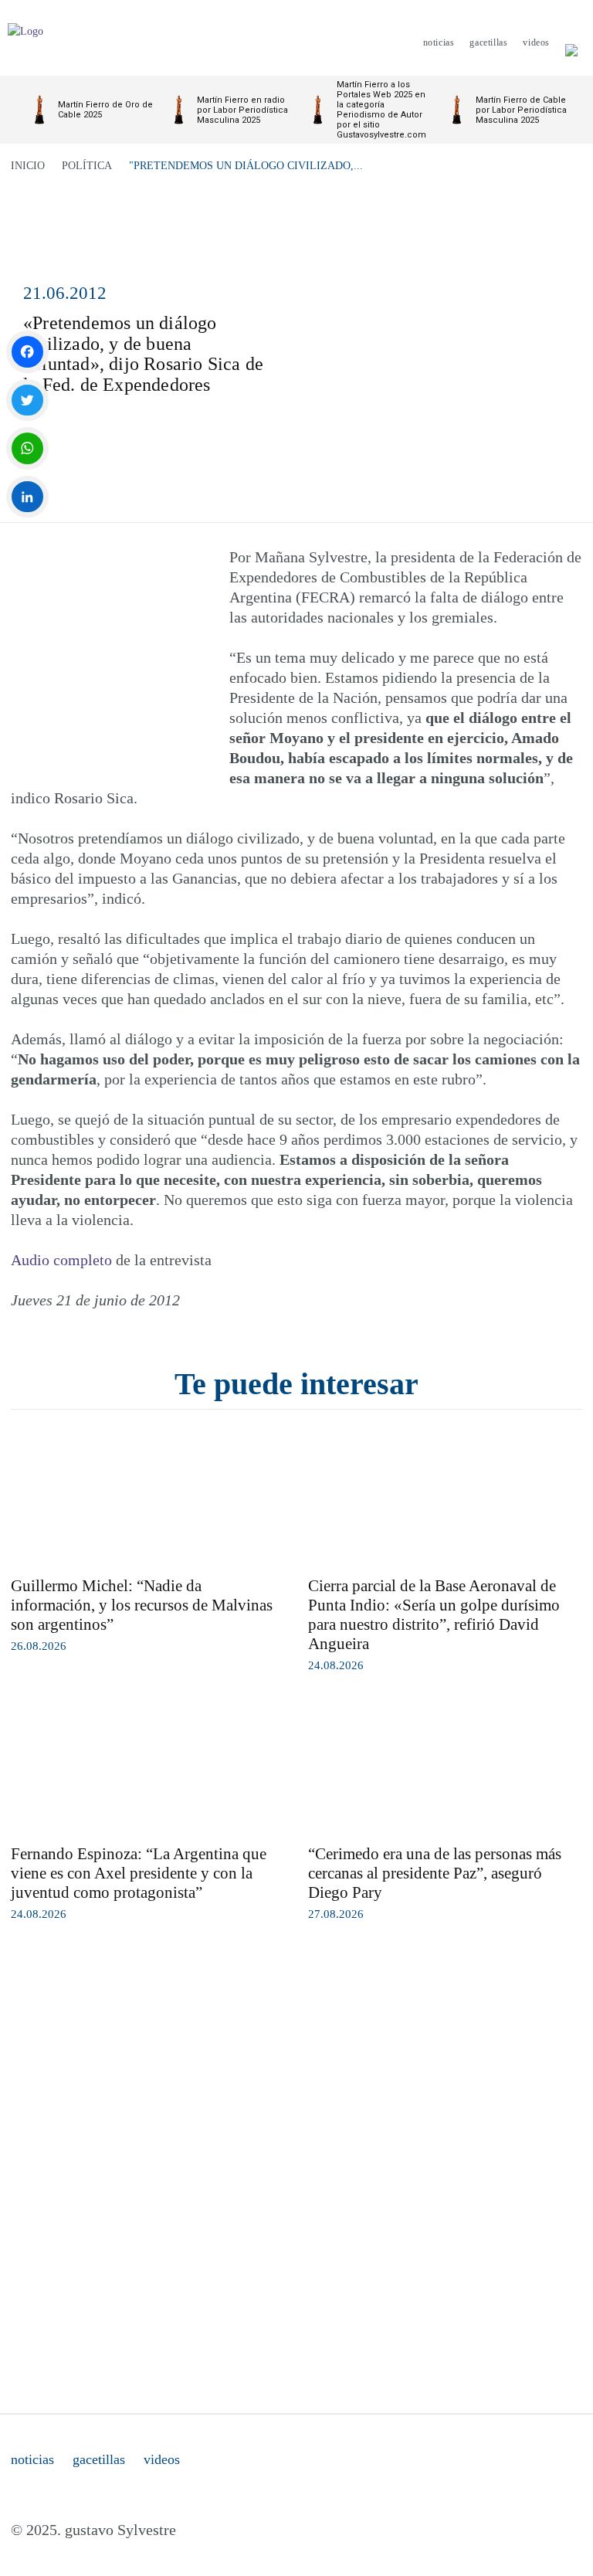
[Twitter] (27, 400)
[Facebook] (27, 352)
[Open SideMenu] (571, 42)
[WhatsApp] (27, 448)
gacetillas (99, 2459)
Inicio (28, 166)
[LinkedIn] (27, 497)
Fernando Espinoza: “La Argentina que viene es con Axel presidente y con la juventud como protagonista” (139, 1873)
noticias (32, 2459)
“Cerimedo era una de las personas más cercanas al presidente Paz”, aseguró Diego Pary (435, 1873)
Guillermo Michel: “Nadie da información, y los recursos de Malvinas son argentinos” (142, 1605)
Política (87, 166)
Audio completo (61, 1260)
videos (162, 2459)
